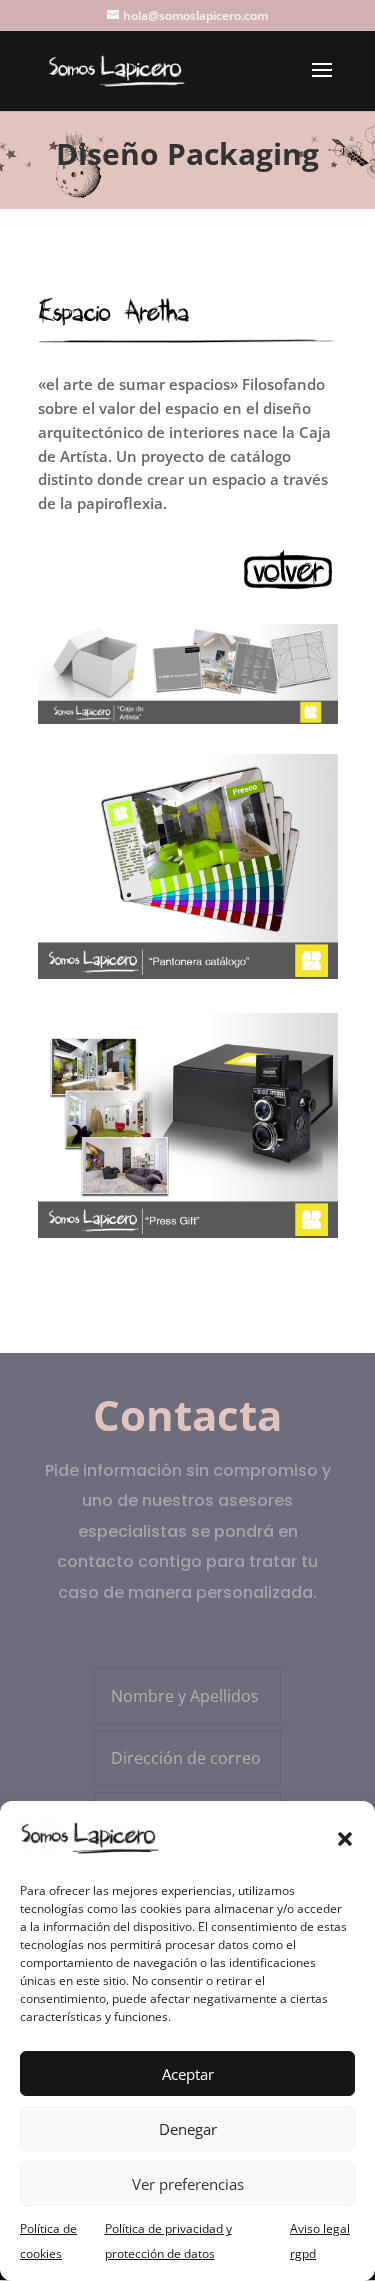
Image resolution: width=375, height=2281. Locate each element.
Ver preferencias (188, 2184)
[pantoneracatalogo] (188, 978)
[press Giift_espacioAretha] (188, 1237)
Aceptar (188, 2074)
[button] (345, 1839)
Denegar (188, 2129)
